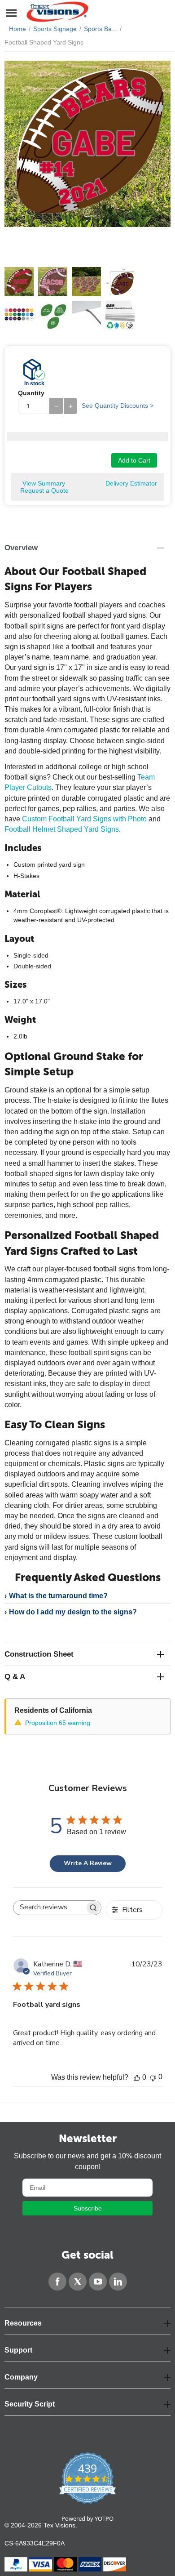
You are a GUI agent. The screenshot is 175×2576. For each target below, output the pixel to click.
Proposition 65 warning (58, 1723)
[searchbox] (49, 1905)
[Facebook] (57, 2282)
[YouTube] (98, 2282)
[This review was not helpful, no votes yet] (153, 2077)
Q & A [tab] (15, 1677)
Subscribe (88, 2208)
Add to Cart (134, 460)
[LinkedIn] (118, 2282)
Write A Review (88, 1863)
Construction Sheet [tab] (39, 1654)
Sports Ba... (101, 29)
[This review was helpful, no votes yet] (137, 2077)
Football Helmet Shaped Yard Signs (62, 829)
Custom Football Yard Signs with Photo (84, 819)
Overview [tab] (21, 548)
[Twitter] (78, 2282)
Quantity (31, 393)
